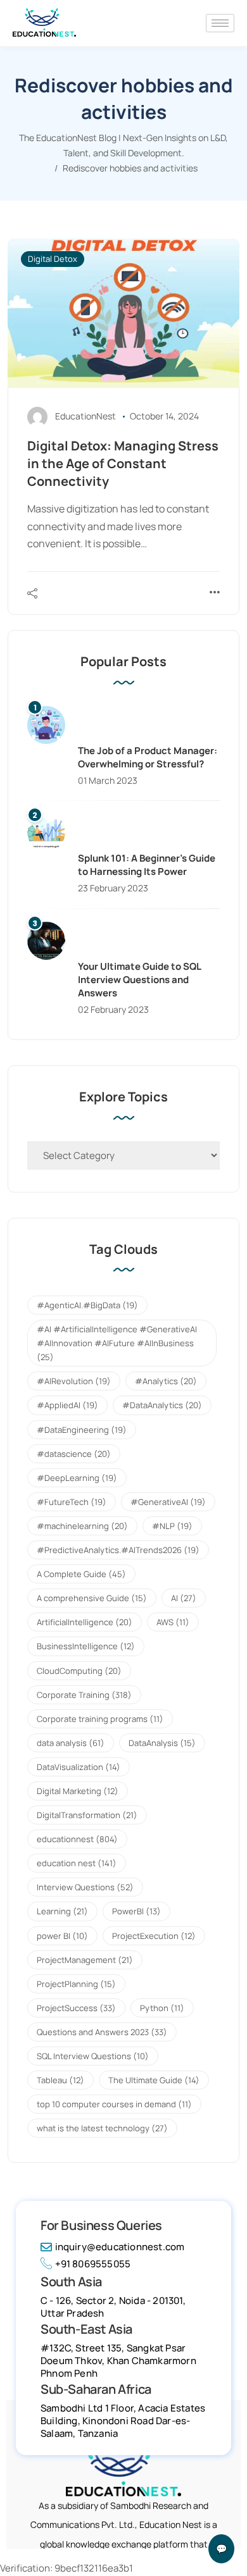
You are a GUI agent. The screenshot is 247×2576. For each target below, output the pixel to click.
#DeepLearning (77, 1478)
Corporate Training (84, 1695)
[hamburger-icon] (220, 23)
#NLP (172, 1526)
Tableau (60, 2080)
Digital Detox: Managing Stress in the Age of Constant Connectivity (123, 463)
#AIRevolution (74, 1381)
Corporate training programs (100, 1719)
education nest (77, 1863)
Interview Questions (85, 1887)
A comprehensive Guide (92, 1598)
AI (184, 1598)
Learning (62, 1911)
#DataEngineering (82, 1430)
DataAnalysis (162, 1743)
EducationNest (85, 416)
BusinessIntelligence (86, 1646)
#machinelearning (82, 1526)
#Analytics (166, 1381)
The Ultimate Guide (154, 2080)
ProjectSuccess (76, 2008)
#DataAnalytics (162, 1405)
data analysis (71, 1743)
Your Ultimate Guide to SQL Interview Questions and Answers (139, 980)
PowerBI (136, 1911)
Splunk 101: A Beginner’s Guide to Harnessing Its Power (147, 865)
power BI (62, 1936)
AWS (173, 1622)
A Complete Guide (81, 1574)
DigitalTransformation (87, 1815)
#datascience (74, 1454)
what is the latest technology (102, 2128)
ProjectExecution (154, 1936)
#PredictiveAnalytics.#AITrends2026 (118, 1550)
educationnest (77, 1839)
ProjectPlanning (76, 1984)
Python (162, 2008)
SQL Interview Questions (93, 2056)
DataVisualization (79, 1767)
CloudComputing (79, 1671)
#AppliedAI (67, 1405)
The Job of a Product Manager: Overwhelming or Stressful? (148, 757)
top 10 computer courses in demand (114, 2104)
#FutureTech (72, 1502)
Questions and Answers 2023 (102, 2032)
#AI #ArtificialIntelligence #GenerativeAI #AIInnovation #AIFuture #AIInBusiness (117, 1343)
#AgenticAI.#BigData (87, 1305)
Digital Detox (53, 259)
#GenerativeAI (168, 1502)
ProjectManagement (85, 1960)
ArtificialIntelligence (85, 1622)
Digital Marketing (78, 1791)
